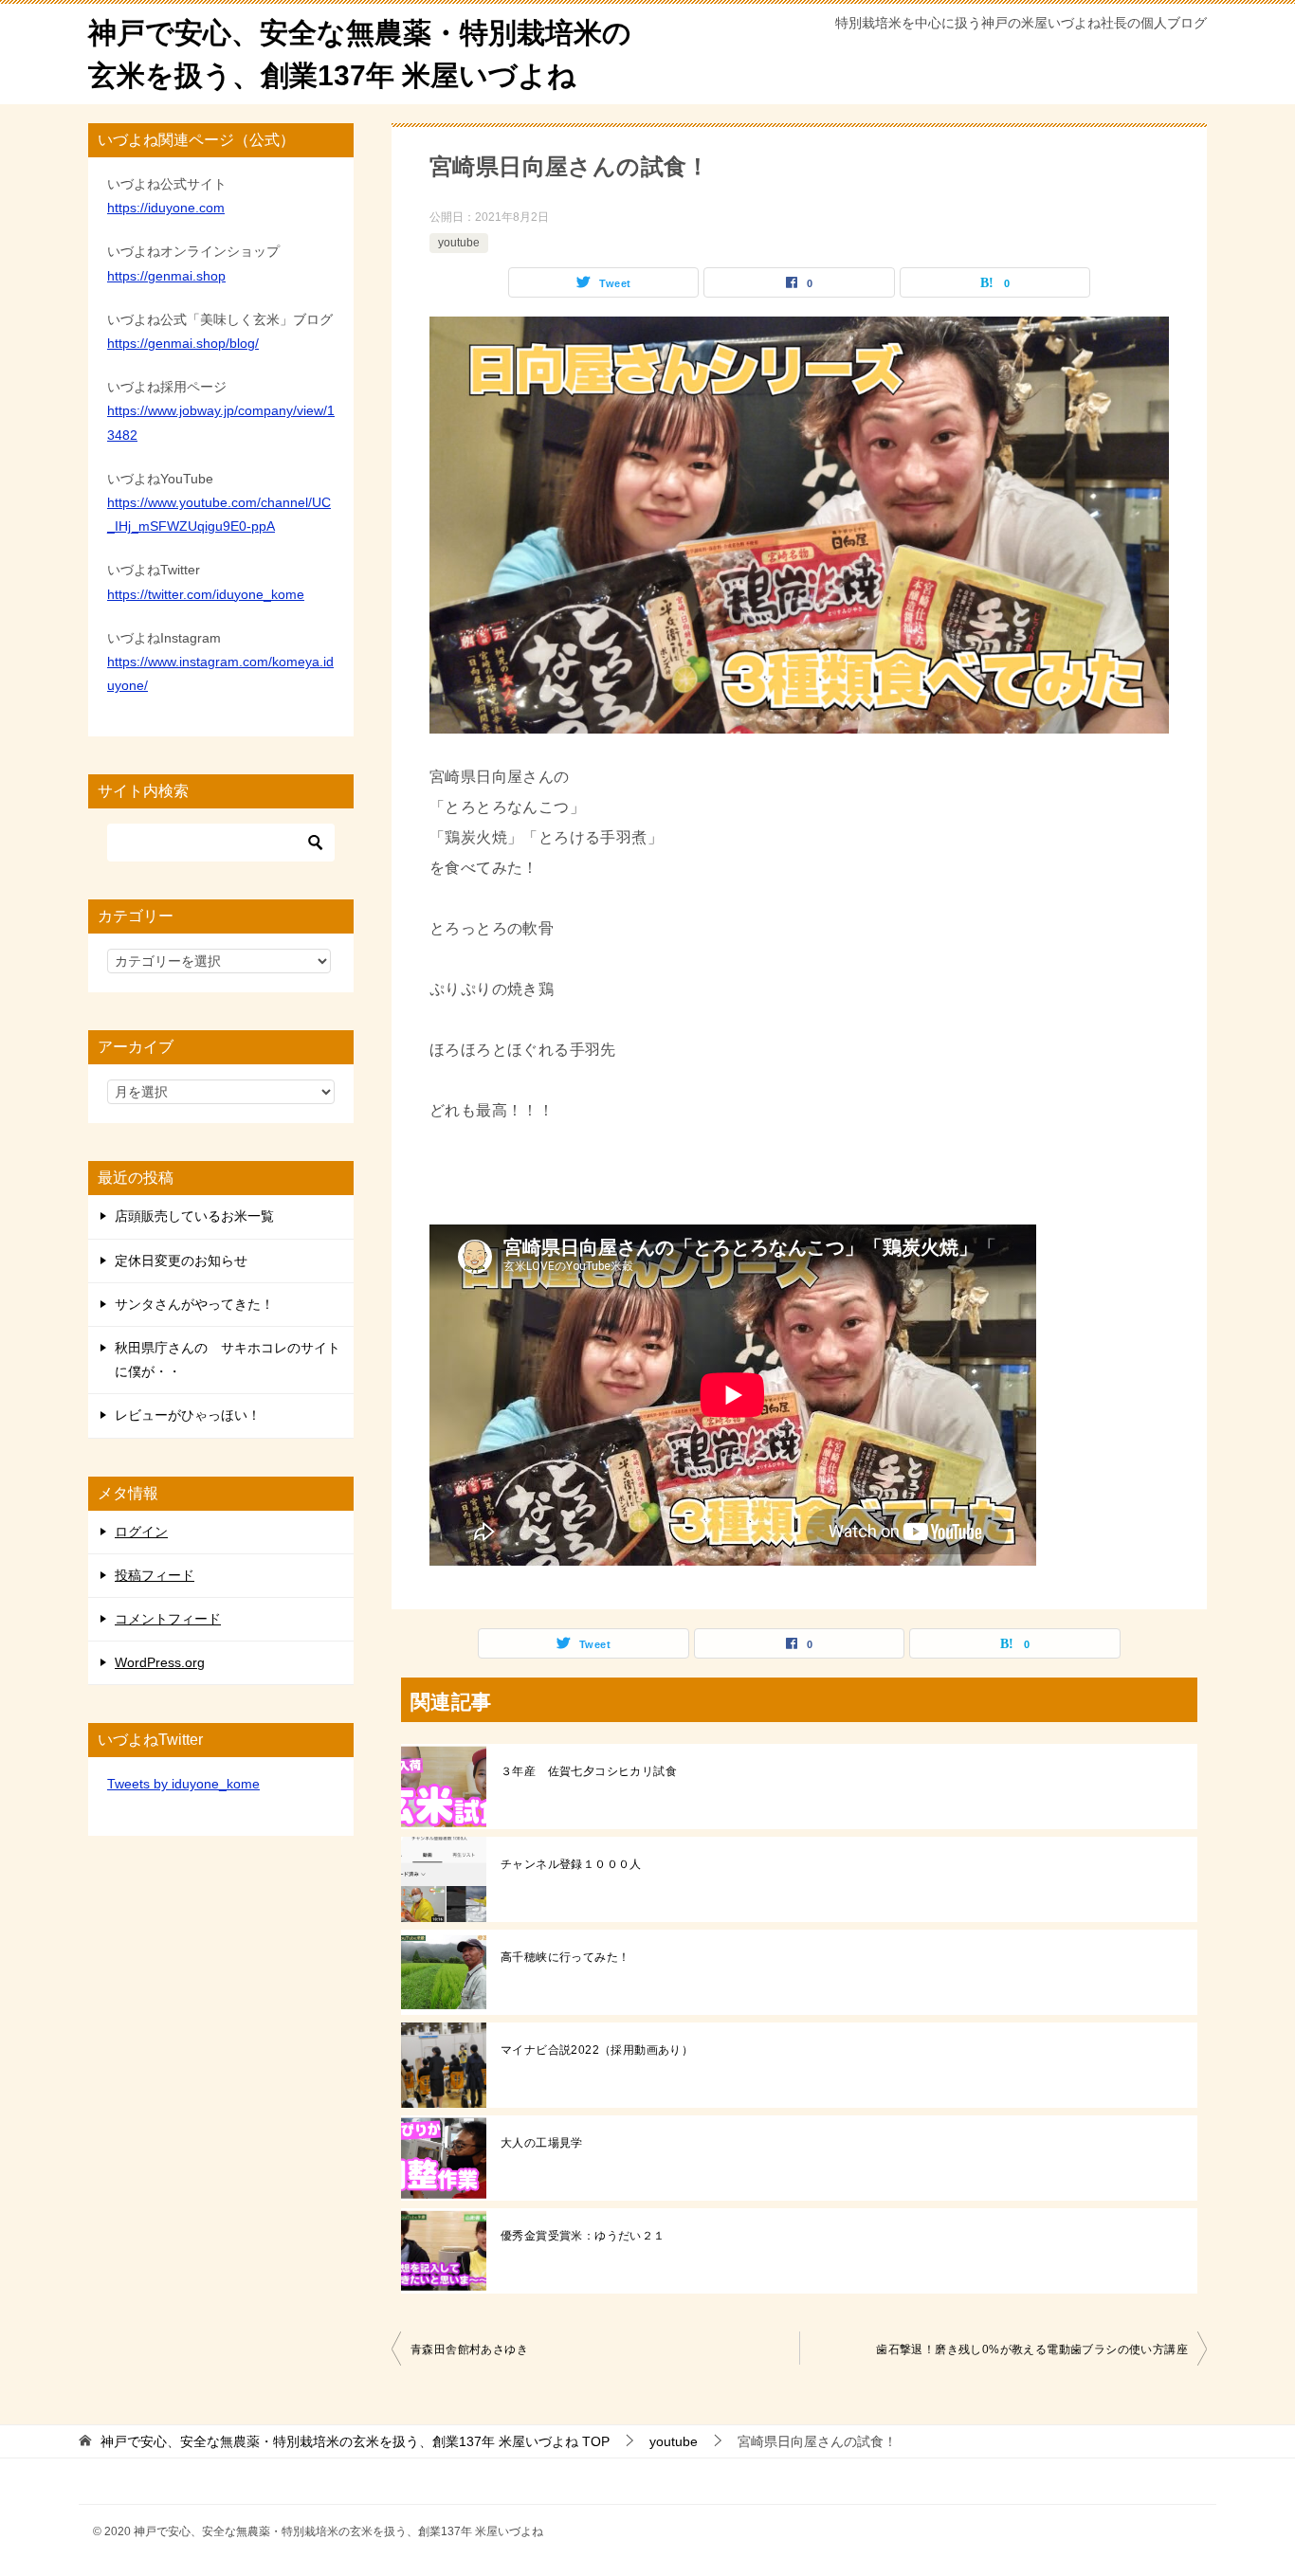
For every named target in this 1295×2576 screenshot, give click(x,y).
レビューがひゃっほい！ (188, 1415)
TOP (355, 2441)
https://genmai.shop (166, 276)
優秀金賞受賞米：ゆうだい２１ (583, 2236)
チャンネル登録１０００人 (571, 1864)
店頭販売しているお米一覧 (194, 1216)
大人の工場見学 (542, 2143)
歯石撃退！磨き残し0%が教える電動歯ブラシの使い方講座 (1032, 2349)
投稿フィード (155, 1575)
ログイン (141, 1532)
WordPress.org (160, 1662)
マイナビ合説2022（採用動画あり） (597, 2050)
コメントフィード (168, 1619)
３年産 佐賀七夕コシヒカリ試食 (589, 1771)
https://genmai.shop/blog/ (183, 343)
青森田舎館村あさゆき (469, 2349)
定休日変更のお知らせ (181, 1261)
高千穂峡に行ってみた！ (565, 1957)
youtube (459, 243)
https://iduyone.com (166, 208)
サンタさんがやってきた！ (194, 1304)
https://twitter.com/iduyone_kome (206, 594)
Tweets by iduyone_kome (183, 1784)
